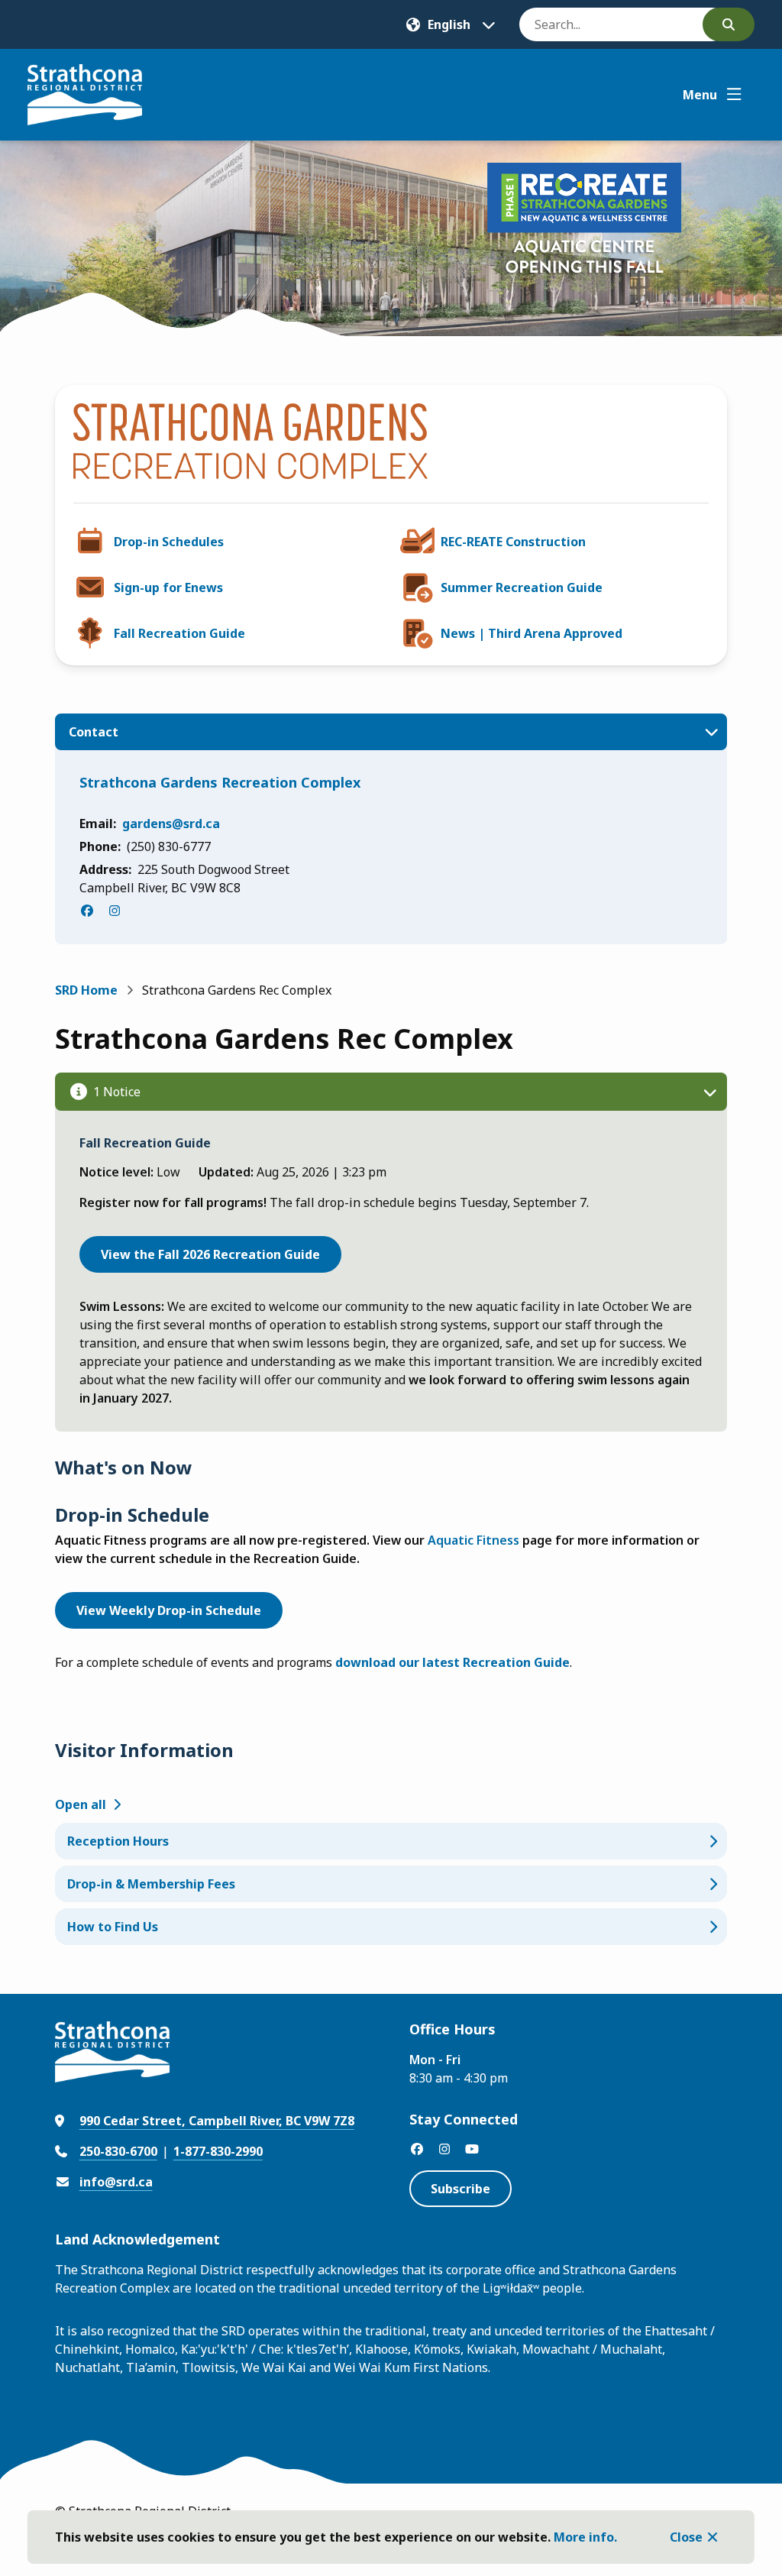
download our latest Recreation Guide (452, 1662)
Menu (700, 95)
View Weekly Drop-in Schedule (169, 1610)
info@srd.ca (116, 2182)
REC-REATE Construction (513, 542)
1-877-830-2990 (218, 2151)
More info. (585, 2537)
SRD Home (86, 990)
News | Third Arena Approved (532, 633)
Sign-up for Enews (168, 587)
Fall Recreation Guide (179, 633)
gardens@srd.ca (171, 824)
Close (686, 2537)
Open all (81, 1804)
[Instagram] (115, 911)
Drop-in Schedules (169, 542)
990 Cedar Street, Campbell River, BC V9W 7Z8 (217, 2121)
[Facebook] (87, 911)
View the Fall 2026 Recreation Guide (210, 1254)
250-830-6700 (118, 2151)
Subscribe (460, 2189)
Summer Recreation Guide (522, 587)
